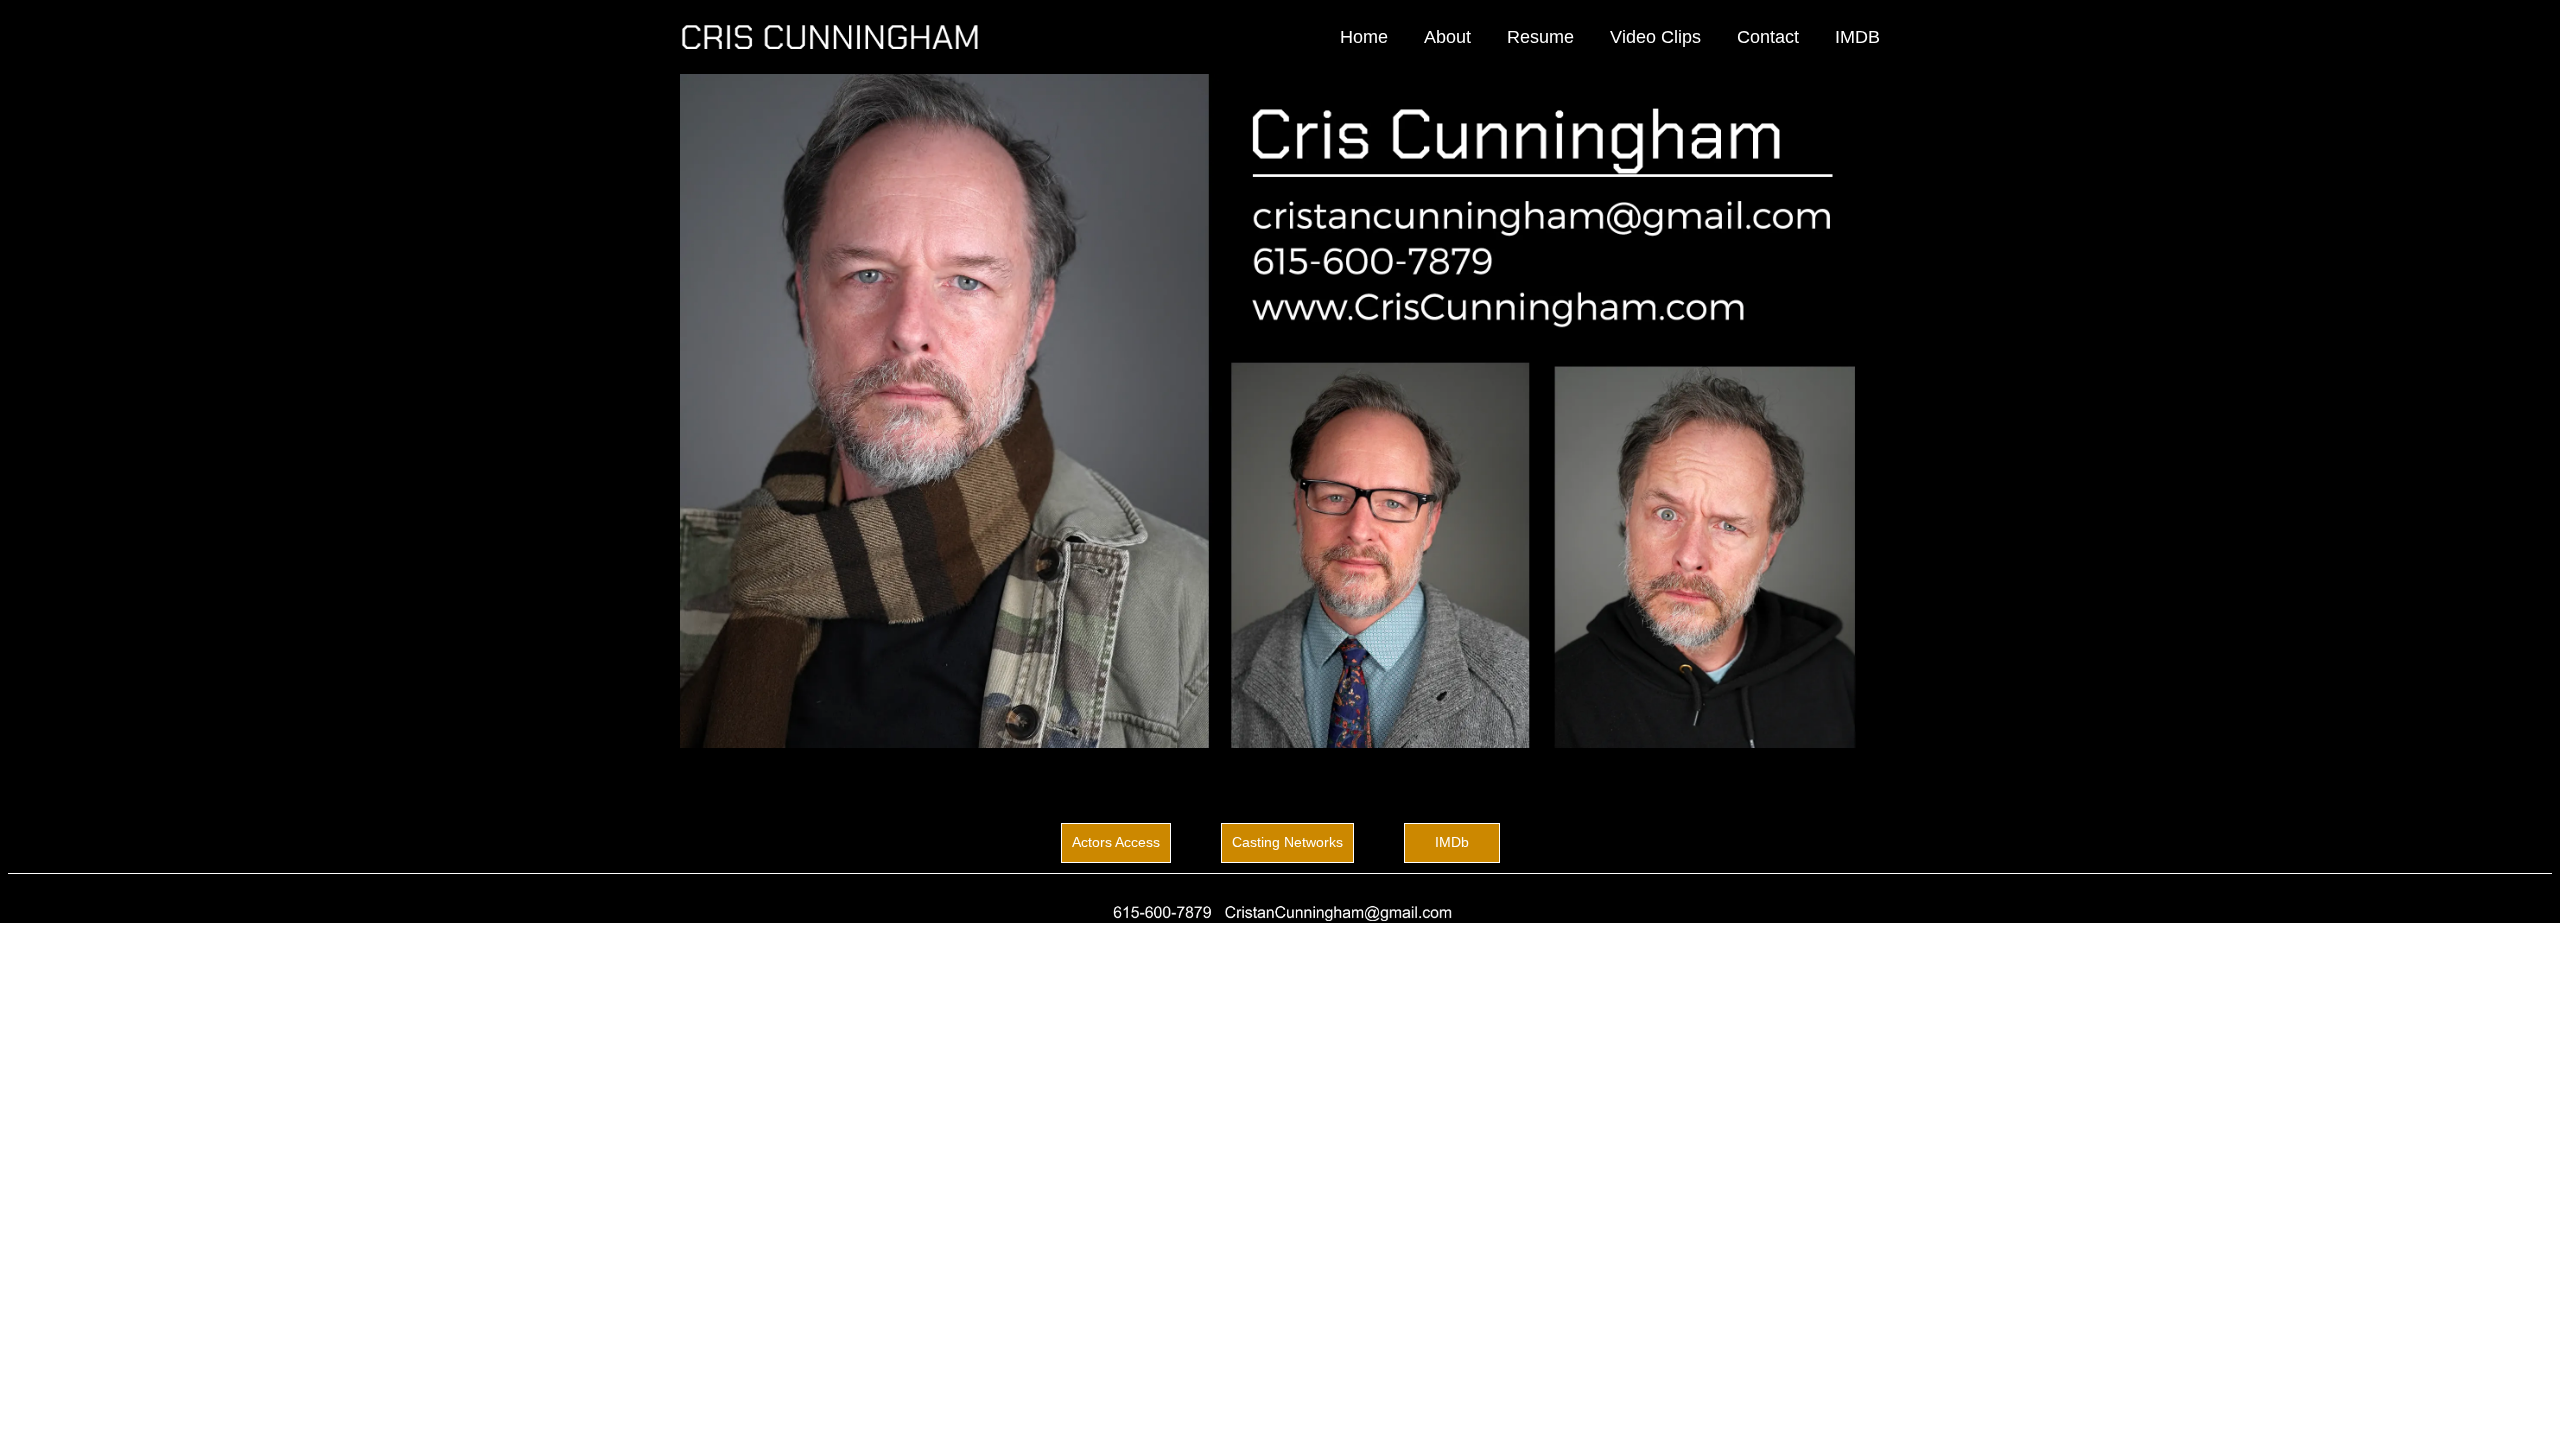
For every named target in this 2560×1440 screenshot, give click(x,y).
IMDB (1857, 37)
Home (1364, 37)
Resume (1540, 37)
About (1447, 37)
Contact (1768, 37)
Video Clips (1655, 37)
